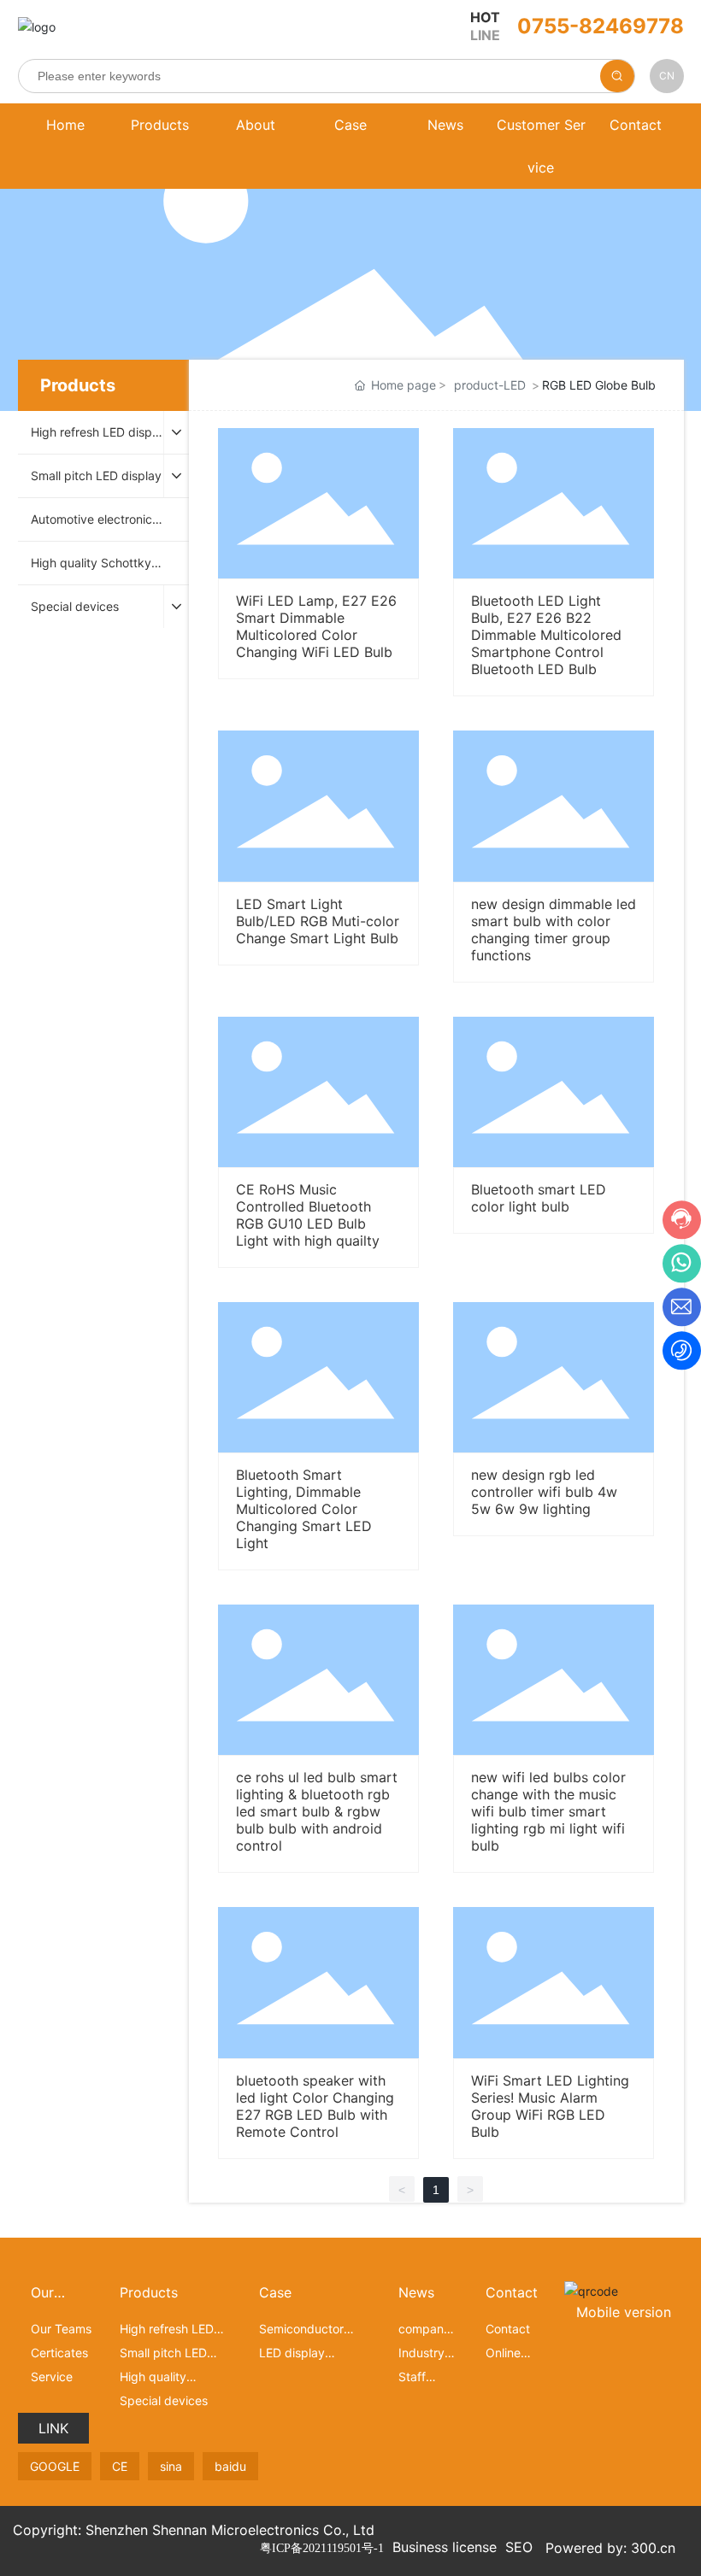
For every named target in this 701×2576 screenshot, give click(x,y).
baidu (230, 2466)
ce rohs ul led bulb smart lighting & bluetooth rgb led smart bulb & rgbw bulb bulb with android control (317, 1811)
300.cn (653, 2548)
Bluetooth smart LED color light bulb (539, 1198)
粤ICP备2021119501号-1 (322, 2548)
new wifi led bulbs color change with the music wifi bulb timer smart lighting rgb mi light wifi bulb (548, 1811)
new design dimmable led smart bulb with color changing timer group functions (554, 930)
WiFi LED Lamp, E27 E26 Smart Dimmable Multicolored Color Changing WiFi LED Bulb (316, 626)
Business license (445, 2547)
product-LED (490, 385)
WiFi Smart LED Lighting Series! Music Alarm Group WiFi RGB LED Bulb (550, 2106)
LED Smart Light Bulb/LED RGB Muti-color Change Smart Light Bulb (318, 921)
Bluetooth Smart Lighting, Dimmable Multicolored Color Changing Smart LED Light (304, 1509)
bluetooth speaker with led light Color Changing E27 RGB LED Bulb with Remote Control (315, 2106)
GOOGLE (55, 2466)
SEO (519, 2547)
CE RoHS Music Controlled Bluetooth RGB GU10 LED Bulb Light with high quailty (308, 1215)
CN (667, 76)
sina (171, 2466)
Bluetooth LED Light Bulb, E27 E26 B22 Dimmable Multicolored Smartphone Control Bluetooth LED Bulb (546, 635)
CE (120, 2466)
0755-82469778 (601, 26)
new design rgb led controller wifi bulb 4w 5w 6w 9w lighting (544, 1492)
